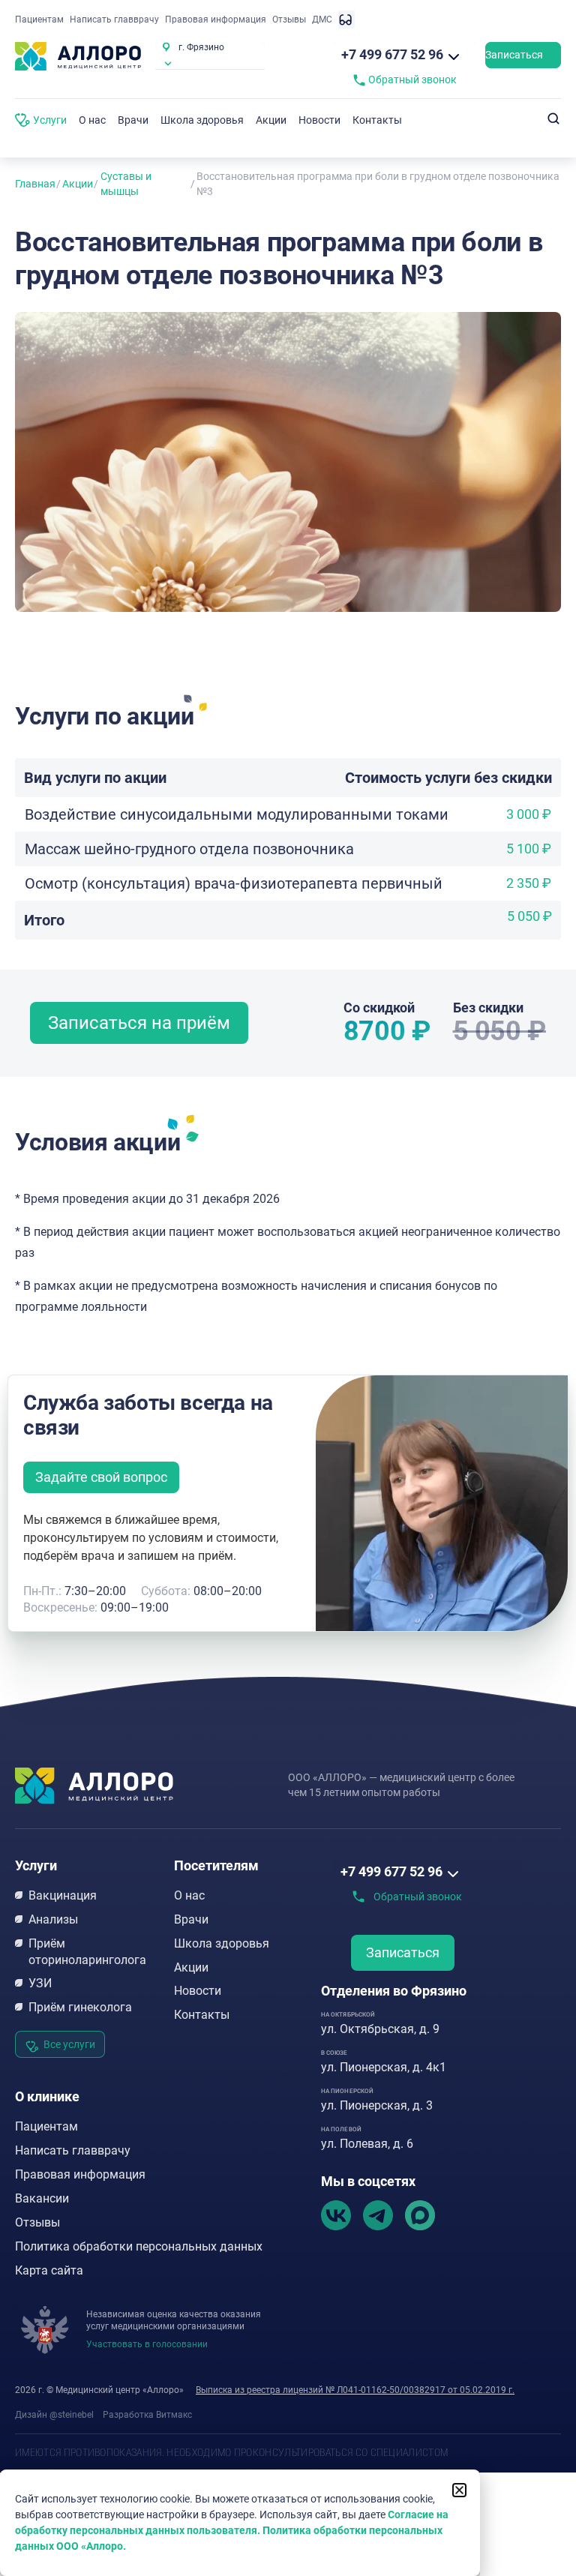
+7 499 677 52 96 (392, 54)
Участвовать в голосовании (147, 2344)
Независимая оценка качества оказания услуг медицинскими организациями (174, 2320)
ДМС (322, 19)
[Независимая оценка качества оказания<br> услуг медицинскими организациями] (45, 2330)
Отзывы (289, 19)
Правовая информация (216, 19)
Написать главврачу (114, 19)
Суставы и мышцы (126, 184)
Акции (78, 184)
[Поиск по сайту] (553, 119)
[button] (459, 2490)
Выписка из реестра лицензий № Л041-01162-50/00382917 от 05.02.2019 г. (355, 2390)
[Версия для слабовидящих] (346, 19)
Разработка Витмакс (147, 2415)
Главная (35, 184)
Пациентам (39, 19)
